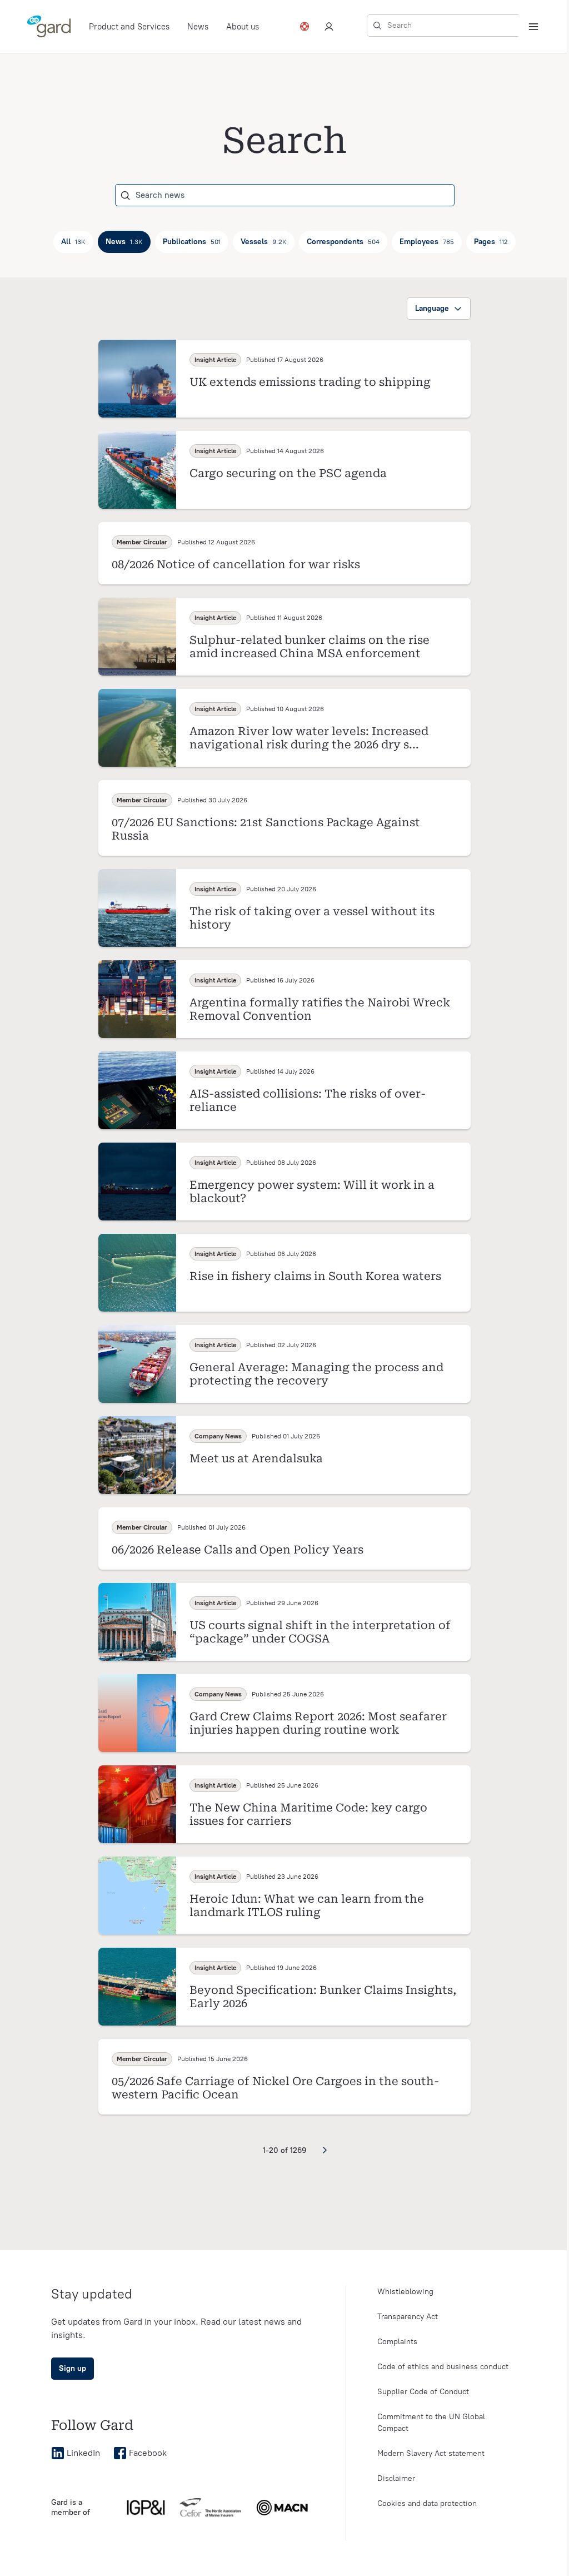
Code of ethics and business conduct (443, 2367)
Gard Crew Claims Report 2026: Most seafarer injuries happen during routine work (318, 1723)
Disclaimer (396, 2478)
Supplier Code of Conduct (423, 2392)
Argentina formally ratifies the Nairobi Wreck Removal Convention (320, 1009)
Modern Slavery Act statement (431, 2453)
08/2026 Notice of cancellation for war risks (236, 564)
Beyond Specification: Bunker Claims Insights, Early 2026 (323, 1997)
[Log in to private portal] (329, 27)
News (198, 27)
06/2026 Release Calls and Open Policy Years (238, 1550)
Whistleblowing (405, 2292)
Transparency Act (408, 2317)
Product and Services (129, 27)
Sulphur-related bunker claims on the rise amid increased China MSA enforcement (310, 647)
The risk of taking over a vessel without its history (312, 918)
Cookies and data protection (427, 2503)
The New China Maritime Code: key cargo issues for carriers (308, 1814)
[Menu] (533, 27)
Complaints (397, 2342)
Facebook (148, 2453)
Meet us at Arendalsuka (256, 1458)
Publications (192, 242)
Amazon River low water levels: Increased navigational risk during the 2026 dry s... (309, 738)
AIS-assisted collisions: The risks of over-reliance (308, 1100)
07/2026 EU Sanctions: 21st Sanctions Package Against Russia (266, 829)
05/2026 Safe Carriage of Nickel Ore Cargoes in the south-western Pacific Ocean (275, 2088)
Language (432, 308)
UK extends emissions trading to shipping (310, 382)
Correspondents (343, 242)
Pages (491, 242)
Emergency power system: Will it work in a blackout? (312, 1192)
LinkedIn (83, 2453)
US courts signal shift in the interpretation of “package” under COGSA (320, 1632)
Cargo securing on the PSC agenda (288, 473)
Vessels (264, 242)
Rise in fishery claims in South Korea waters (315, 1276)
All (73, 242)
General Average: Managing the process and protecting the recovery (316, 1374)
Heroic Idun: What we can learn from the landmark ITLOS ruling (307, 1905)
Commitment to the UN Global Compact (431, 2423)
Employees (427, 242)
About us (243, 27)
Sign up (73, 2368)
